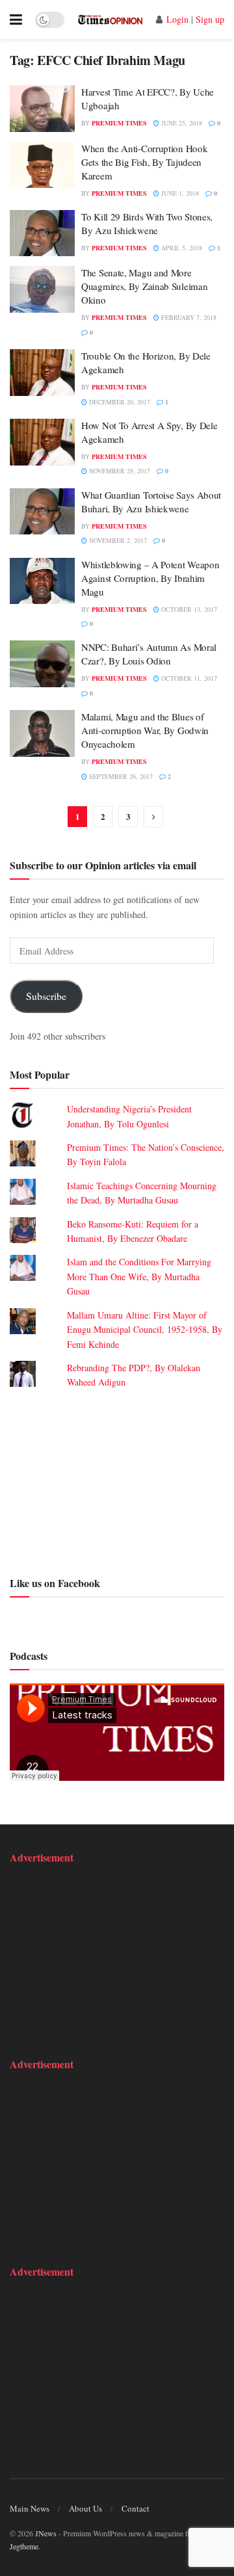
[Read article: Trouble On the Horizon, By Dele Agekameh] (42, 373)
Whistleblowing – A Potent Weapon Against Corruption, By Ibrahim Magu (150, 578)
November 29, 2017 (119, 471)
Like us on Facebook (55, 1583)
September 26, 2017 (120, 776)
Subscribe (46, 996)
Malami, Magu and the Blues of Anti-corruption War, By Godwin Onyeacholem (145, 730)
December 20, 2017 (119, 402)
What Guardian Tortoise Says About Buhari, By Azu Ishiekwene (151, 502)
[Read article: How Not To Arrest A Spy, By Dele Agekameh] (42, 442)
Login (177, 19)
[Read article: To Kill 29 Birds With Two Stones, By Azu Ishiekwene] (42, 233)
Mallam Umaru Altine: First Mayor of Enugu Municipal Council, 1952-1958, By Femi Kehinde (145, 1330)
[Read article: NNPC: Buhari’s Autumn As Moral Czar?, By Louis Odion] (42, 664)
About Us (85, 2508)
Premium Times (119, 123)
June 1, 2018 (179, 193)
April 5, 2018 (181, 248)
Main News (30, 2508)
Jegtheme (24, 2546)
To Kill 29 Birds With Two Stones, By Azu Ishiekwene (147, 223)
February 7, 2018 (188, 317)
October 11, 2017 (188, 678)
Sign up (210, 19)
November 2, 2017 (117, 540)
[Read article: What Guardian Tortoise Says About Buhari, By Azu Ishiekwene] (42, 512)
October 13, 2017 (188, 609)
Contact (136, 2508)
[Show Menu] (16, 20)
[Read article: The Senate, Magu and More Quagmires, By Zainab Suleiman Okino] (42, 289)
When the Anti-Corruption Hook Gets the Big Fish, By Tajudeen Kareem (144, 162)
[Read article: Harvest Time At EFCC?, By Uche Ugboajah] (42, 109)
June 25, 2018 (181, 123)
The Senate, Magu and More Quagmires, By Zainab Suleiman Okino (144, 286)
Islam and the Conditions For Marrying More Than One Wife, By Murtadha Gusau (139, 1276)
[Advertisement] (117, 1481)
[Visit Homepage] (110, 20)
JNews (46, 2533)
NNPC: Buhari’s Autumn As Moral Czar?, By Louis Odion (149, 654)
